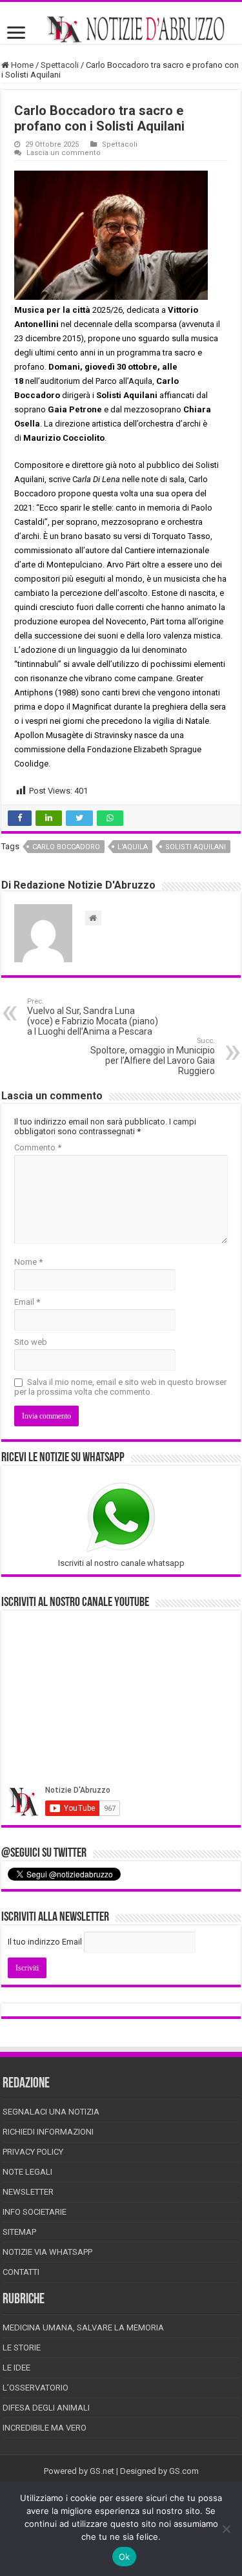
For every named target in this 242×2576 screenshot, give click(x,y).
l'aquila (133, 847)
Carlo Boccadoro (66, 847)
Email (27, 1302)
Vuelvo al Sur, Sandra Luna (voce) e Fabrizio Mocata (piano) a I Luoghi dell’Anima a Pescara (93, 1017)
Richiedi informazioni (48, 2132)
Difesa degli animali (46, 2408)
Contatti (21, 2272)
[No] (226, 2529)
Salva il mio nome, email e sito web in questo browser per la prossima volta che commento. (120, 1387)
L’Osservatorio (35, 2388)
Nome (28, 1262)
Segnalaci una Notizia (51, 2112)
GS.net (102, 2471)
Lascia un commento (64, 153)
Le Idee (16, 2368)
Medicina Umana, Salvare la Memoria (83, 2328)
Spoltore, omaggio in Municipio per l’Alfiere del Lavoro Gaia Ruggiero (153, 1056)
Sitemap (19, 2232)
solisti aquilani (196, 847)
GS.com (184, 2471)
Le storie (22, 2348)
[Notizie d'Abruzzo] (121, 29)
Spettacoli (60, 65)
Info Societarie (35, 2212)
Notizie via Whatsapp (47, 2252)
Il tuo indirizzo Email (45, 1942)
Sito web (31, 1342)
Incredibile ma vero (45, 2428)
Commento (38, 1147)
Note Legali (27, 2172)
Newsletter (28, 2192)
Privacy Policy (33, 2152)
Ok (125, 2557)
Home (21, 65)
